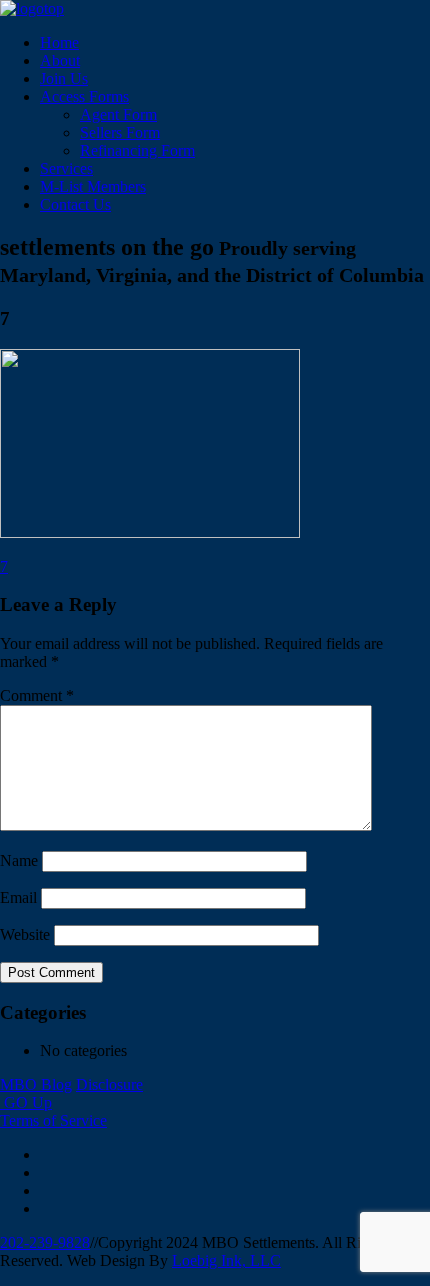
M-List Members (93, 186)
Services (66, 168)
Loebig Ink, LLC (226, 1260)
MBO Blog (36, 1084)
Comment (37, 695)
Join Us (64, 78)
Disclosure (109, 1084)
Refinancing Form (137, 150)
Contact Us (75, 204)
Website (25, 934)
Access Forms (84, 96)
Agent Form (118, 114)
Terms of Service (53, 1120)
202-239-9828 (45, 1242)
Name (19, 860)
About (60, 60)
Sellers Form (120, 132)
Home (59, 42)
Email (18, 897)
